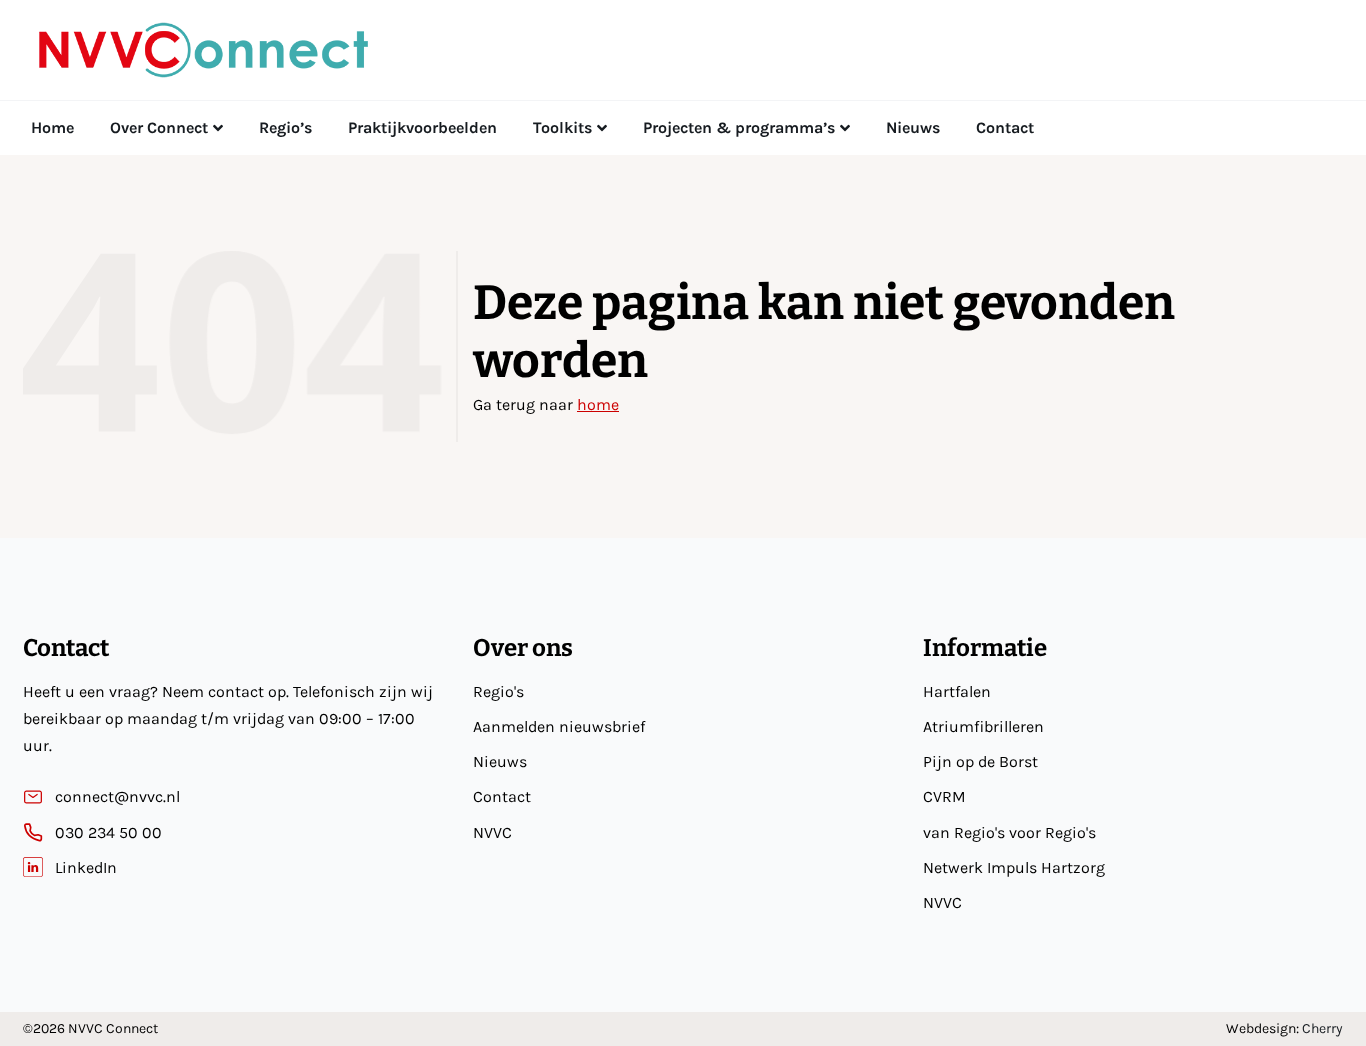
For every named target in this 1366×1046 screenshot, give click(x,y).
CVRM (944, 796)
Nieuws (500, 761)
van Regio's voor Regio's (1009, 832)
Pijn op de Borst (980, 761)
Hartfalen (957, 691)
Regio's (498, 691)
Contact (502, 796)
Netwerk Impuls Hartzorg (1014, 867)
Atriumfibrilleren (983, 726)
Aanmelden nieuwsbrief (559, 726)
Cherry (1322, 1028)
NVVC (492, 832)
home (598, 404)
